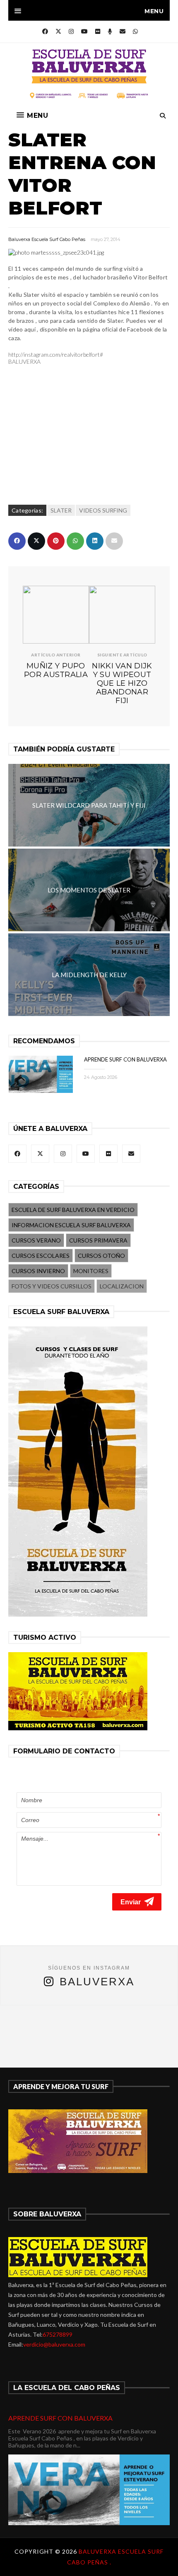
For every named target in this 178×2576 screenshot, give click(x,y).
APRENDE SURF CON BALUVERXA (125, 1059)
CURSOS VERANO (36, 1240)
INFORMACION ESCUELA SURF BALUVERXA (71, 1225)
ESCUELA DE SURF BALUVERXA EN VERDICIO (73, 1210)
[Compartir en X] (36, 541)
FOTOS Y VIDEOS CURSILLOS (52, 1286)
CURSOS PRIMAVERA (98, 1240)
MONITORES (91, 1271)
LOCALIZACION (122, 1286)
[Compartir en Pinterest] (56, 541)
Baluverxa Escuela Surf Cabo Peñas (47, 239)
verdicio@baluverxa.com (54, 2344)
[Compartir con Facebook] (17, 541)
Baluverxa (97, 1982)
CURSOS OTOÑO (101, 1256)
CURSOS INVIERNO (38, 1271)
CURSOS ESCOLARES (41, 1256)
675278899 (58, 2334)
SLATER (61, 510)
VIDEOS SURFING (103, 510)
